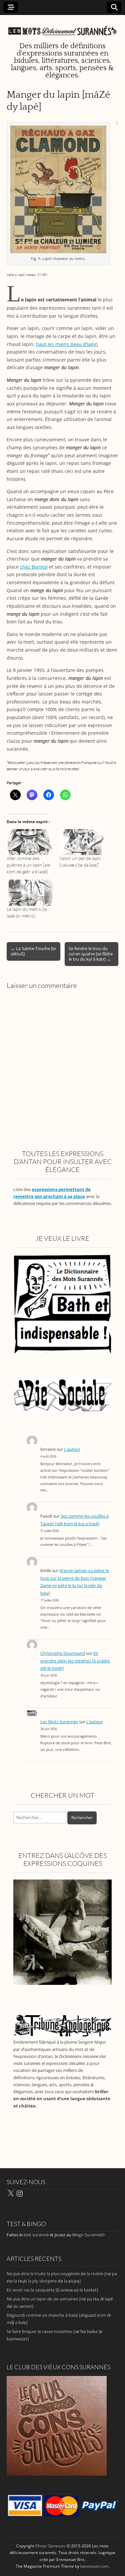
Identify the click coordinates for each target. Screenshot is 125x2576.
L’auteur (72, 1449)
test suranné (36, 2235)
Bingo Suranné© (89, 2235)
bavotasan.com (94, 2566)
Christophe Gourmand (63, 1653)
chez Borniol (34, 567)
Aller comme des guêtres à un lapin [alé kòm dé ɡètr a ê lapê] (28, 865)
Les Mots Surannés (59, 1722)
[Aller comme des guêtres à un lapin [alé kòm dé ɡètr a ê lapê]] (30, 842)
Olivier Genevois (50, 2546)
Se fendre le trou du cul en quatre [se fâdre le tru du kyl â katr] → (91, 954)
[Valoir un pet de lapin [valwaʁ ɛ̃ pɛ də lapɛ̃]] (82, 842)
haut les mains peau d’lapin (67, 344)
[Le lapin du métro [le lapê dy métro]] (30, 893)
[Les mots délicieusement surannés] (62, 27)
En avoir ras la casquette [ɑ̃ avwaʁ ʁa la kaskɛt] (52, 2290)
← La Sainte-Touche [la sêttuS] (33, 951)
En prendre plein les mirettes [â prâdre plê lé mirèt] (75, 1661)
